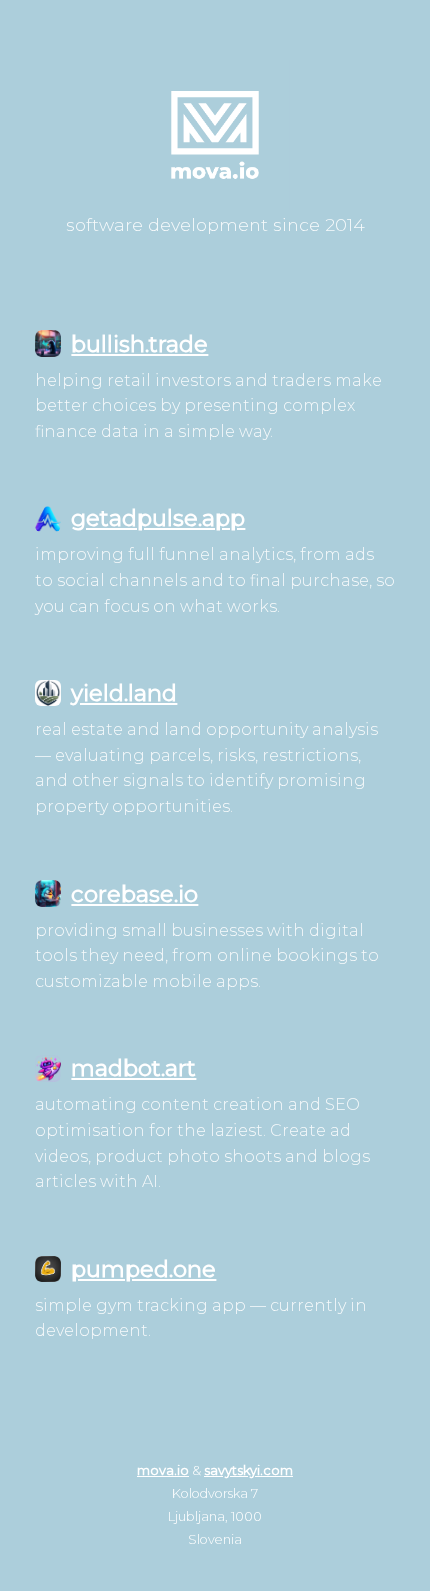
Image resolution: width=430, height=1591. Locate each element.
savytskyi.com (248, 1470)
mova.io (163, 1470)
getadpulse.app (158, 518)
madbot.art (133, 1068)
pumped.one (143, 1269)
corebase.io (134, 894)
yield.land (124, 693)
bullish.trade (139, 344)
